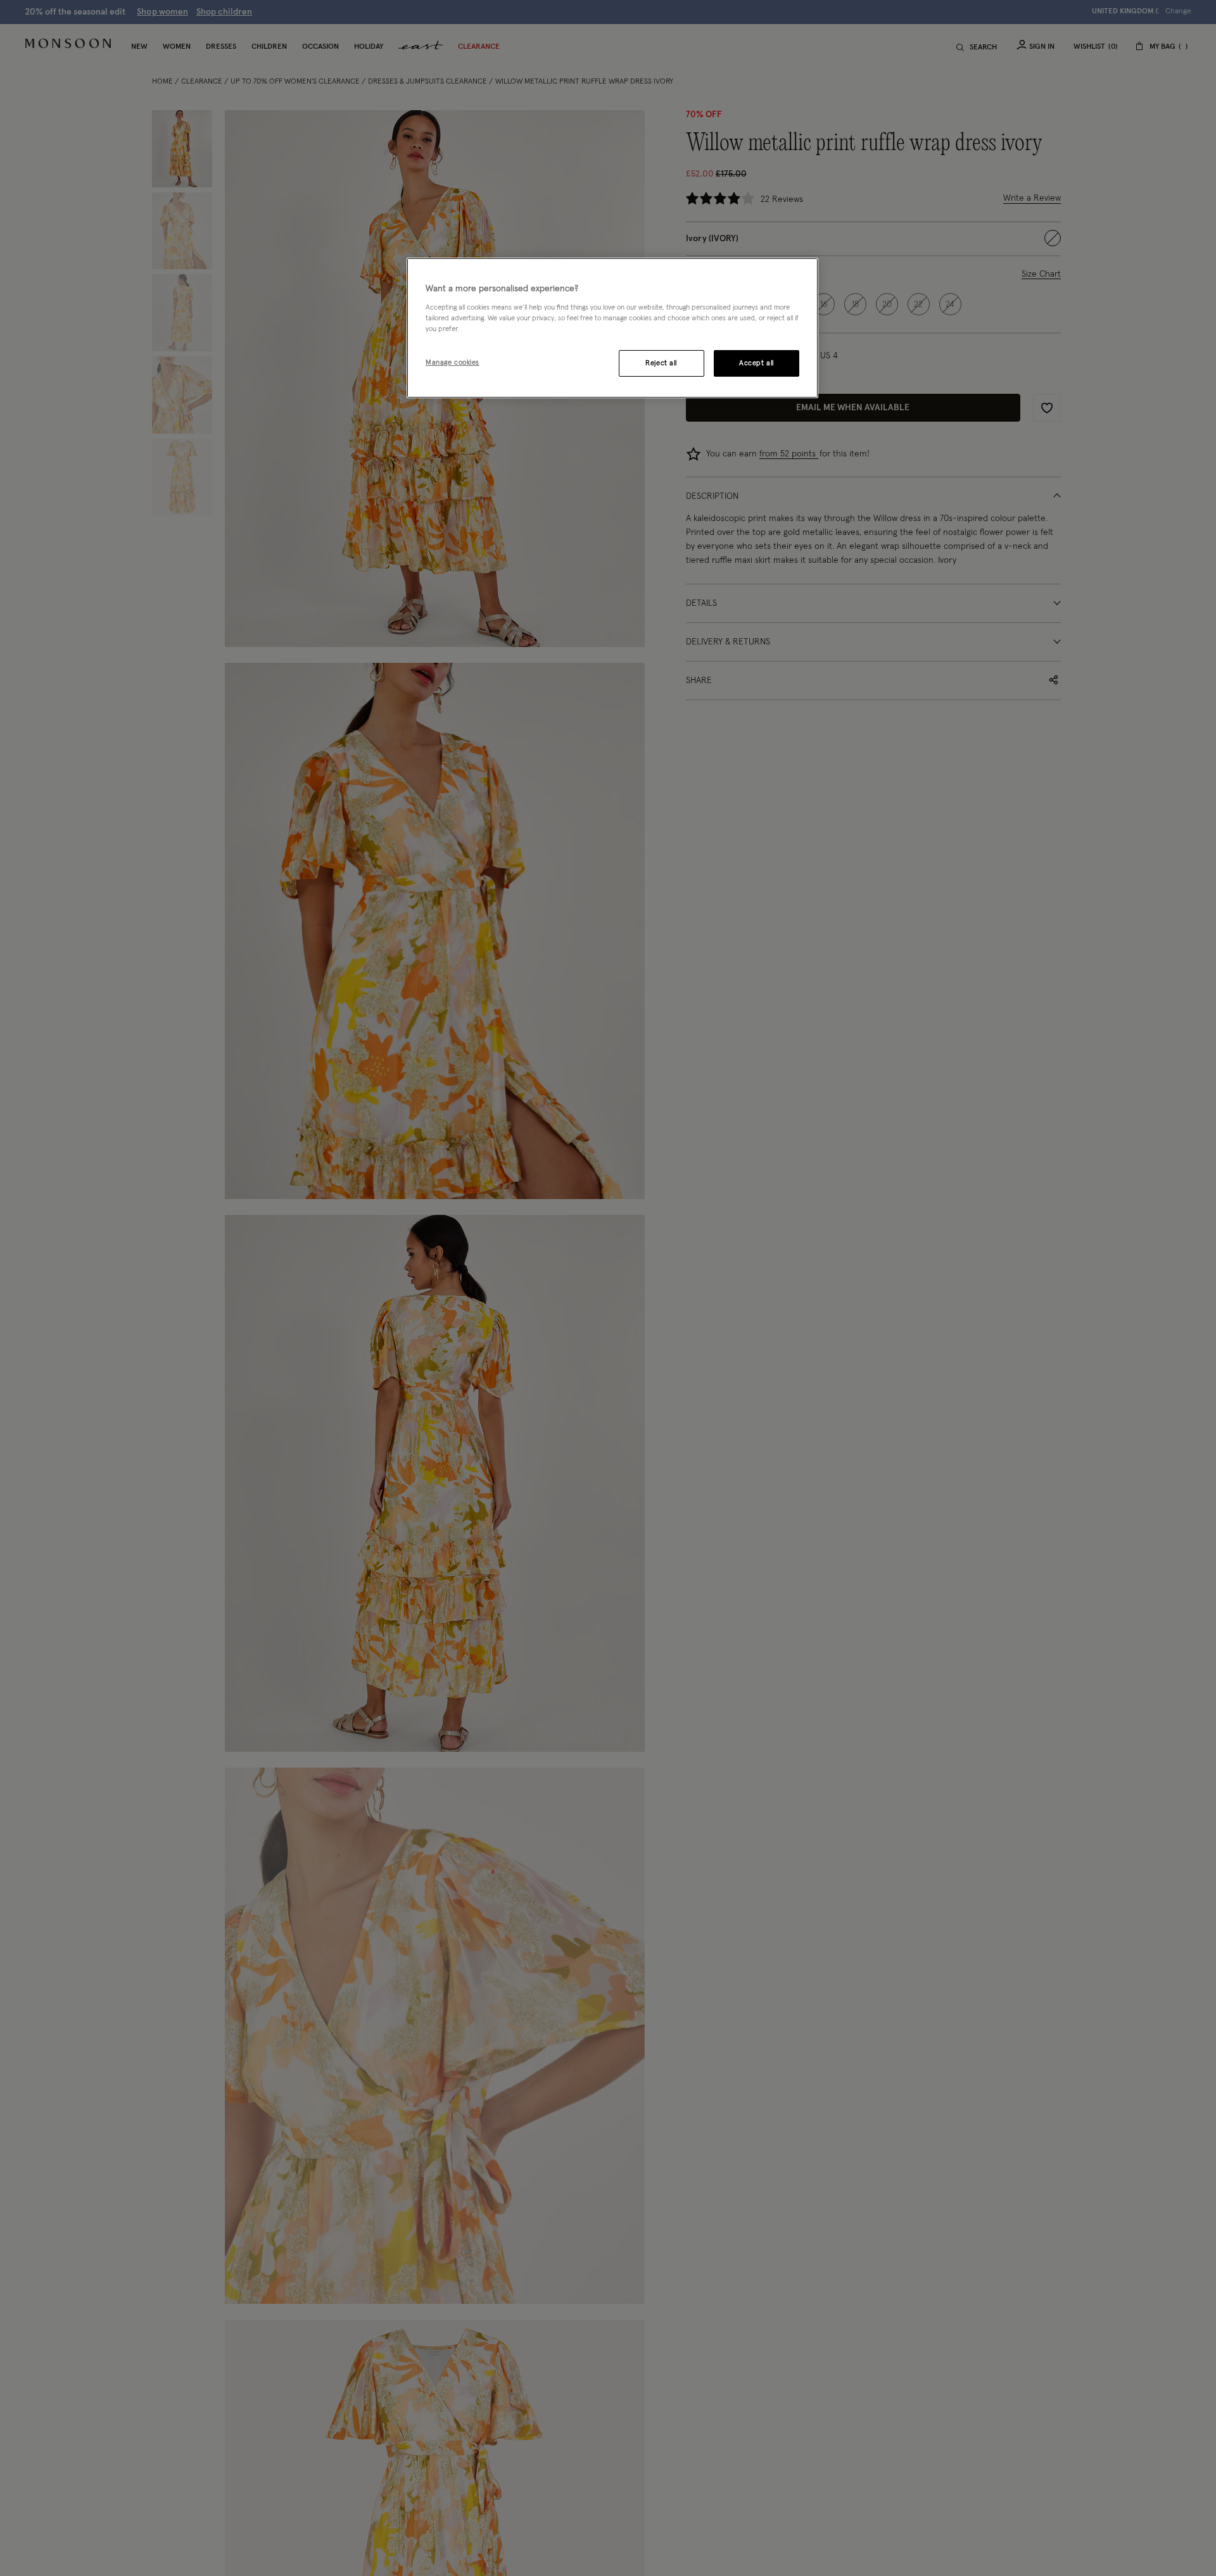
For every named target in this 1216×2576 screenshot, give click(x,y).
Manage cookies (453, 362)
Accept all (757, 363)
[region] (612, 328)
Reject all (661, 363)
